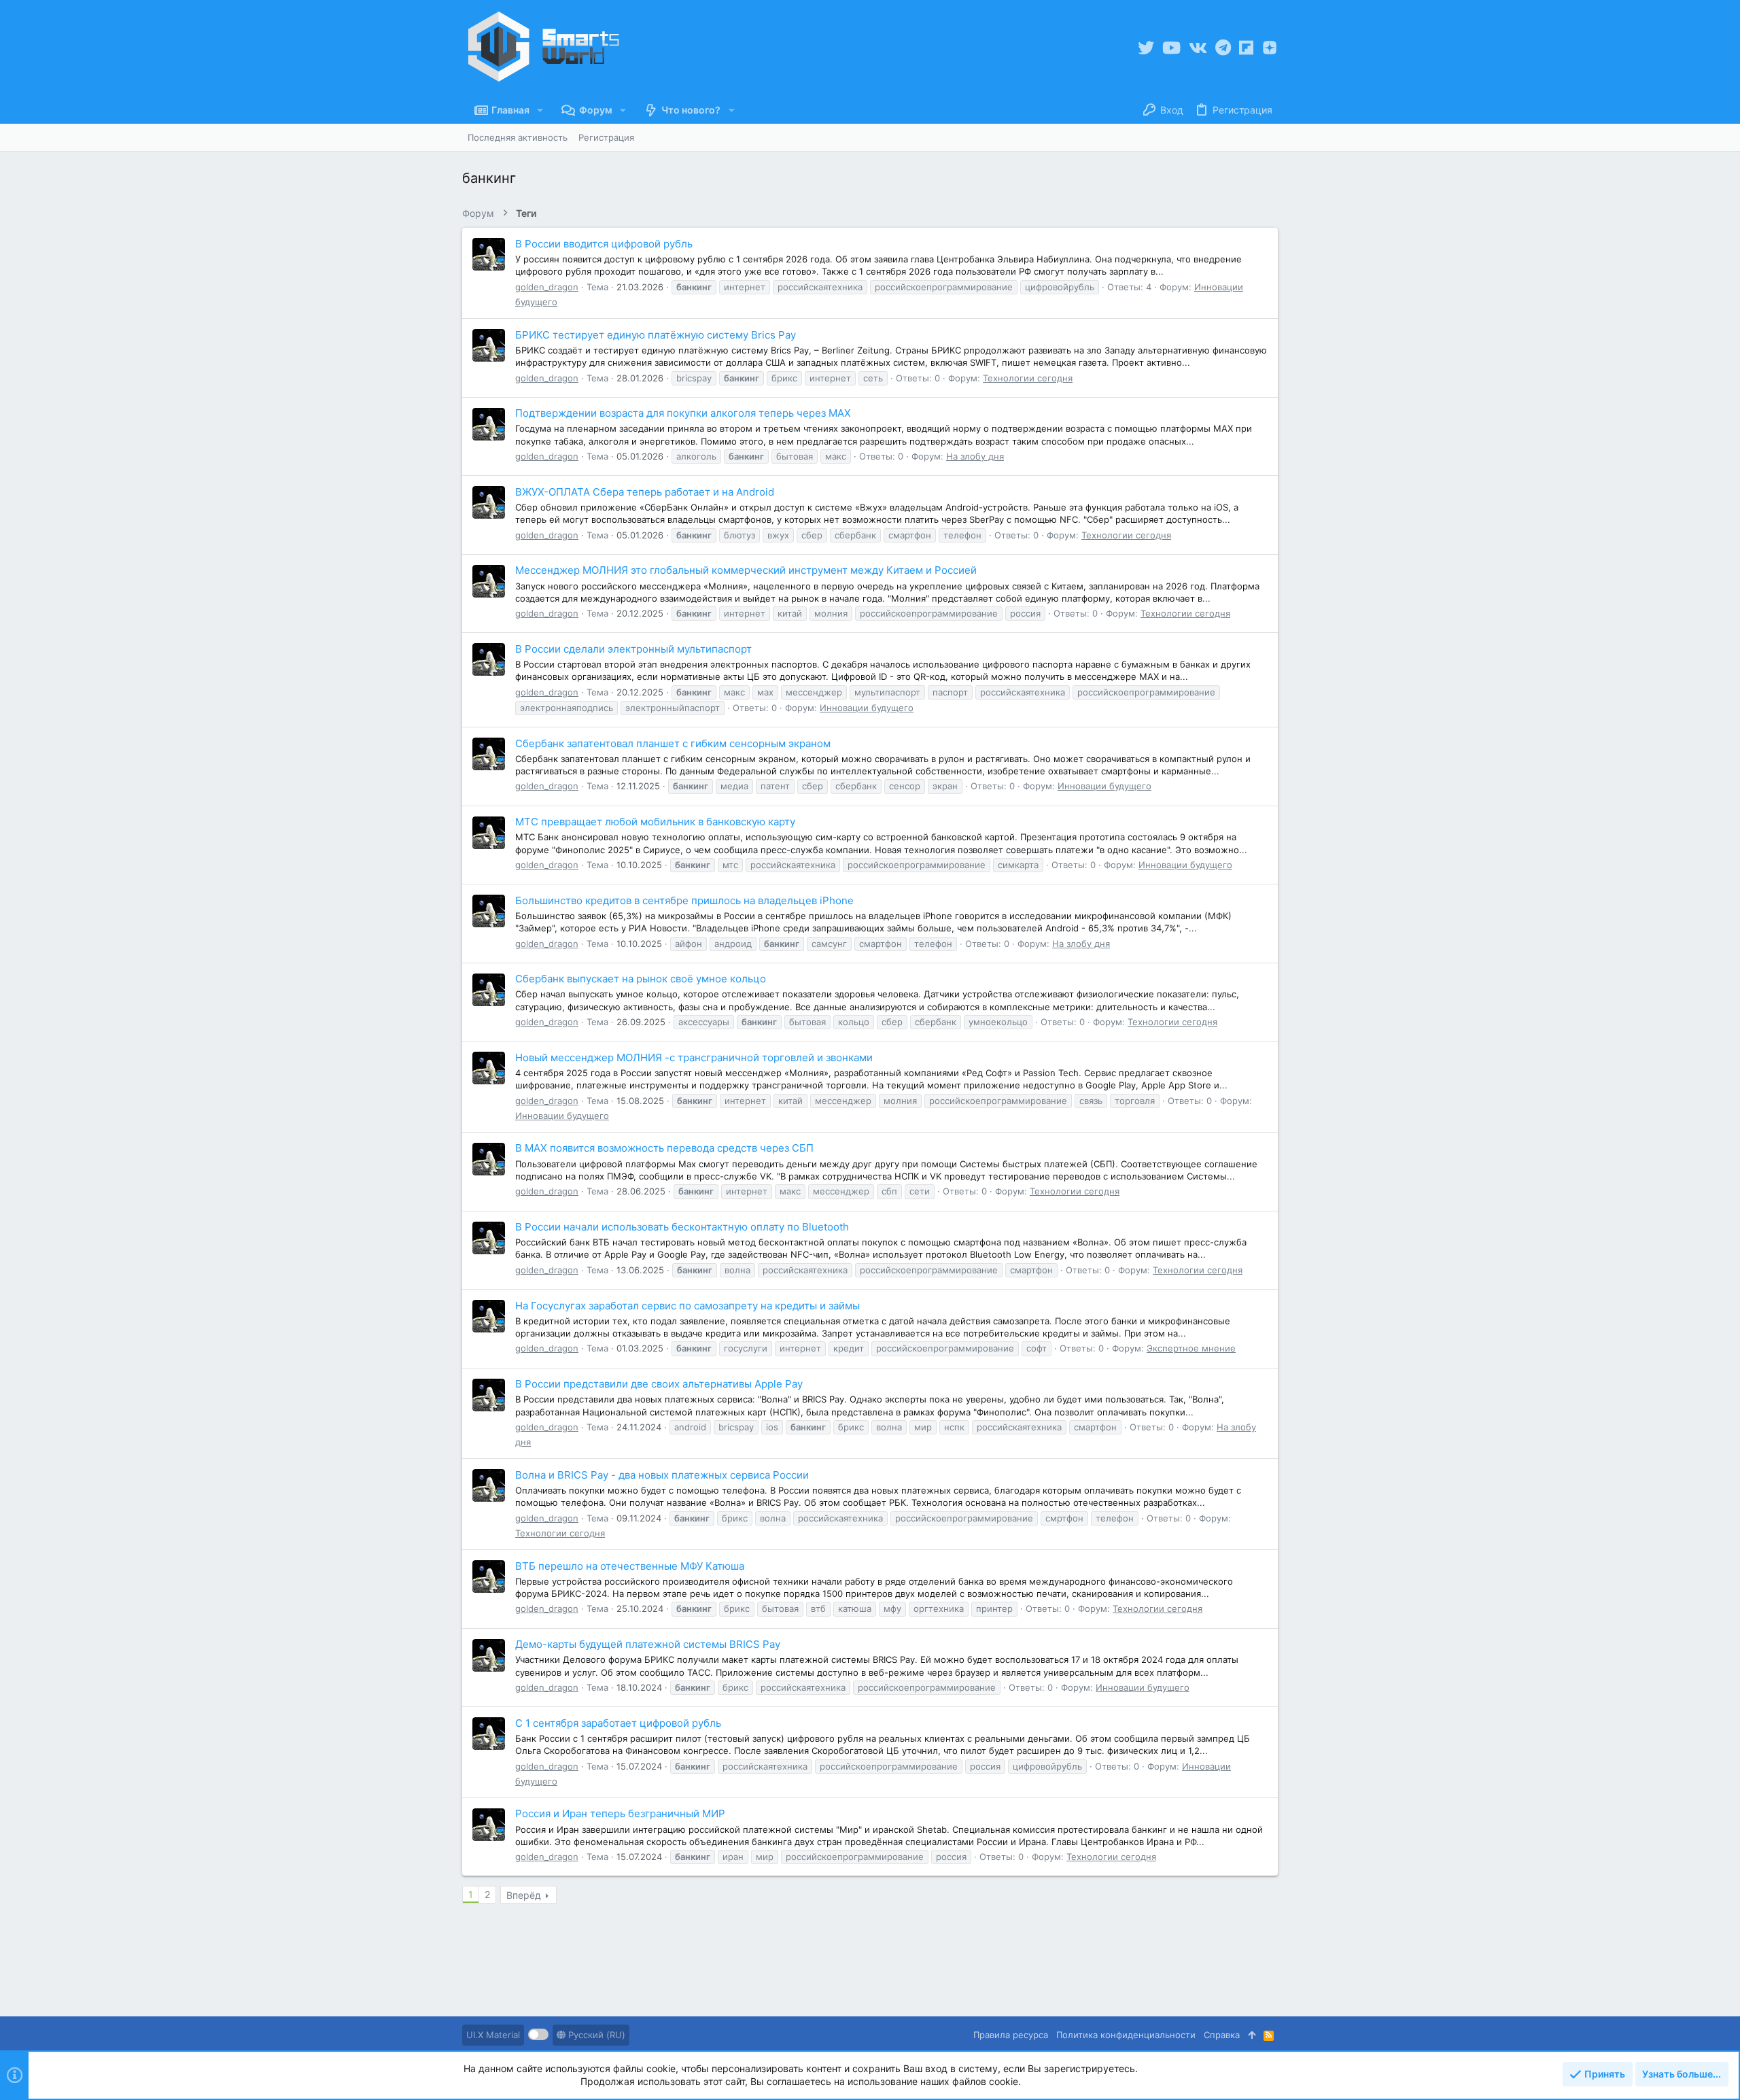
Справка (1222, 2035)
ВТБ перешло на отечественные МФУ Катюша (630, 1566)
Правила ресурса (1011, 2035)
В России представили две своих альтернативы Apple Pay (659, 1384)
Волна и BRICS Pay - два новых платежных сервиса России (662, 1475)
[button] (540, 110)
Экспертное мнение (1191, 1348)
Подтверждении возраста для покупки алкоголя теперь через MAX (683, 413)
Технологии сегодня (1028, 378)
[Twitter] (1146, 48)
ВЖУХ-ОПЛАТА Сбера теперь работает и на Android (645, 492)
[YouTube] (1171, 48)
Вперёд (524, 1895)
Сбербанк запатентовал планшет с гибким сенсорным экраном (673, 743)
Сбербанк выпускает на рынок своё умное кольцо (641, 979)
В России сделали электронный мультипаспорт (633, 649)
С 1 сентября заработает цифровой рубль (618, 1723)
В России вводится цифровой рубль (604, 244)
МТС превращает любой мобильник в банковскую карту (655, 822)
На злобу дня (975, 456)
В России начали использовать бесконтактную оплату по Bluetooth (682, 1227)
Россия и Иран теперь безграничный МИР (620, 1813)
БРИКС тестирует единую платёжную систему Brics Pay (656, 335)
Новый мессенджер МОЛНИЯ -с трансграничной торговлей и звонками (694, 1057)
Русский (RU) (595, 2035)
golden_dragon (547, 287)
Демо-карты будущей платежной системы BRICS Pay (648, 1644)
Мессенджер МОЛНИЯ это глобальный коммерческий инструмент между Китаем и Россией (746, 570)
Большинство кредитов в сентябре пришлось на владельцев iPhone (684, 900)
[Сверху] (1252, 2035)
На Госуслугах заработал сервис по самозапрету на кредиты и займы (688, 1306)
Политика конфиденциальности (1126, 2035)
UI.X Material (493, 2035)
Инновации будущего (867, 708)
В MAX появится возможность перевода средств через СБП (664, 1148)
